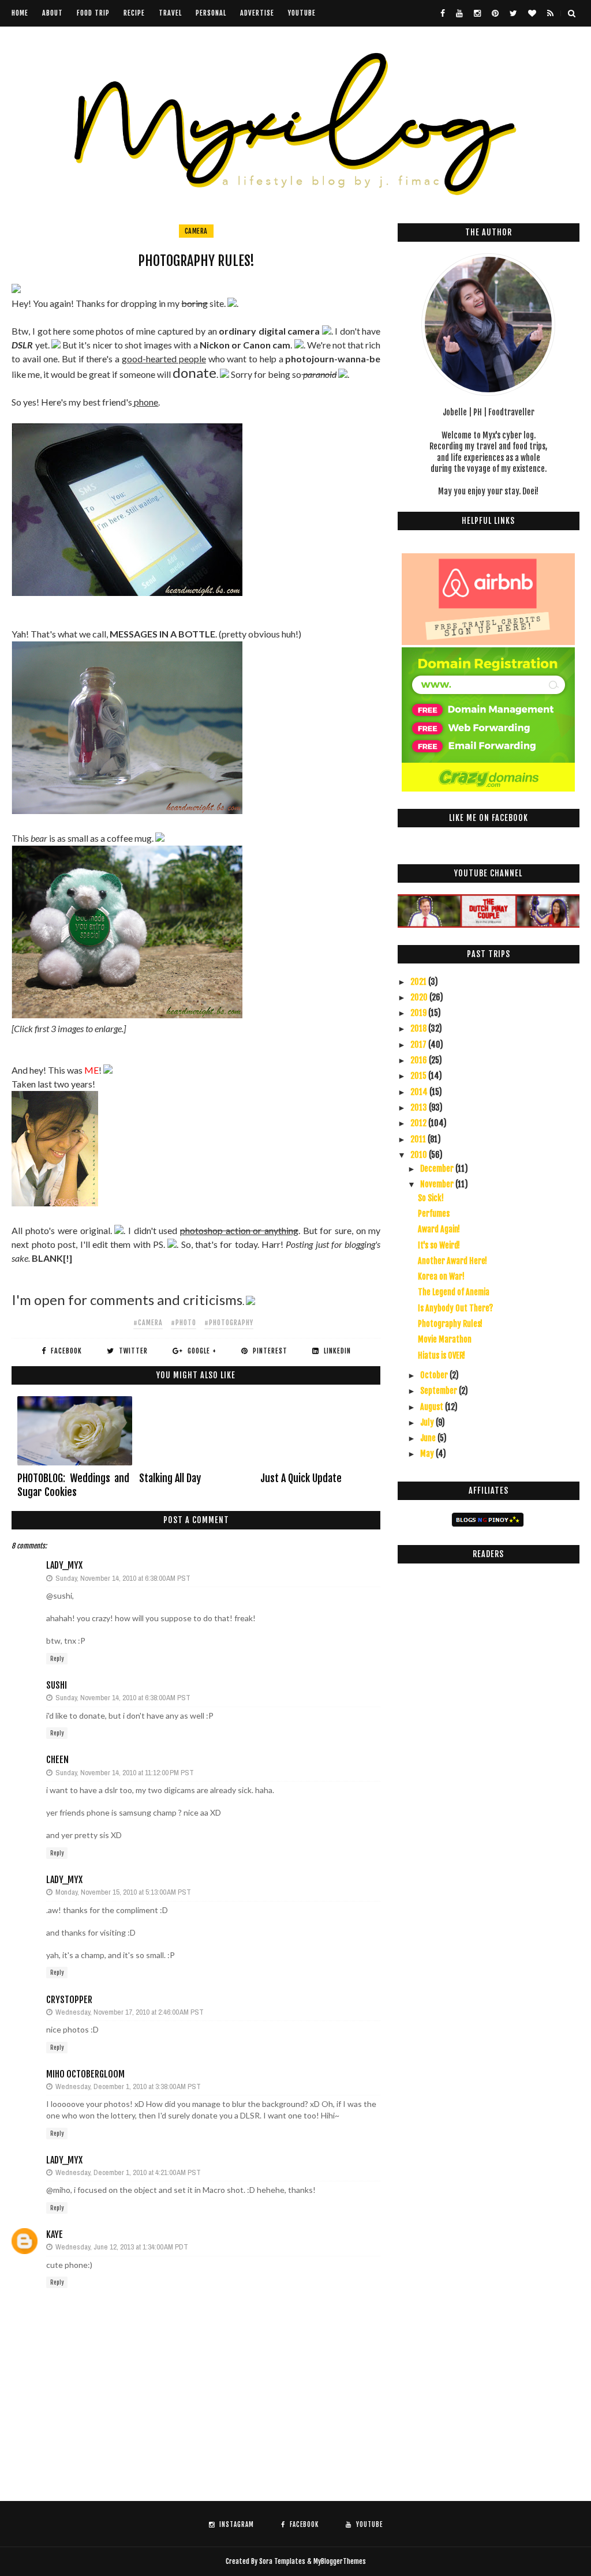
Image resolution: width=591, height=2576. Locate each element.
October (435, 1375)
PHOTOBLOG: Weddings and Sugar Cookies (73, 1485)
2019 (419, 1013)
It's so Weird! (439, 1245)
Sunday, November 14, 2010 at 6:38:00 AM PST (123, 1578)
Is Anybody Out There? (455, 1308)
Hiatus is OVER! (442, 1356)
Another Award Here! (452, 1261)
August (433, 1407)
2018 (419, 1028)
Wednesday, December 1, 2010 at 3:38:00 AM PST (128, 2086)
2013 (420, 1107)
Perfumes (434, 1214)
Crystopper (69, 2000)
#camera (148, 1323)
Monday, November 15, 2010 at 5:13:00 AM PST (123, 1892)
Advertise (257, 13)
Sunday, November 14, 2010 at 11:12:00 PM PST (125, 1773)
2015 (419, 1076)
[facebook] (443, 13)
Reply (57, 1659)
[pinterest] (495, 13)
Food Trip (93, 13)
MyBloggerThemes (340, 2561)
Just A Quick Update (301, 1478)
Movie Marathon (445, 1339)
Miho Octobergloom (85, 2074)
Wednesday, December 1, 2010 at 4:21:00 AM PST (128, 2172)
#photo (184, 1323)
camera (196, 231)
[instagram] (477, 13)
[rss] (550, 13)
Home (20, 13)
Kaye (55, 2234)
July (428, 1422)
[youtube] (459, 13)
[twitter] (513, 13)
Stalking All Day (170, 1478)
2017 (419, 1045)
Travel (170, 13)
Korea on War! (441, 1276)
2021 (419, 982)
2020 (420, 997)
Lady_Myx (64, 1565)
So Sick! (431, 1198)
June (429, 1438)
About (53, 13)
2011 (419, 1139)
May (428, 1454)
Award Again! (439, 1229)
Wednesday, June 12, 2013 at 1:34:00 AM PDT (122, 2247)
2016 (420, 1060)
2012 (419, 1123)
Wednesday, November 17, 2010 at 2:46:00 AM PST (130, 2012)
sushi (57, 1685)
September (439, 1391)
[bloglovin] (532, 13)
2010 (420, 1155)
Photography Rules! (450, 1324)
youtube (302, 13)
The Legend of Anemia (454, 1292)
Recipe (134, 13)
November (438, 1184)
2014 (420, 1092)
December (438, 1169)
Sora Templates (282, 2561)
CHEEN (57, 1760)
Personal (211, 13)
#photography (229, 1323)
